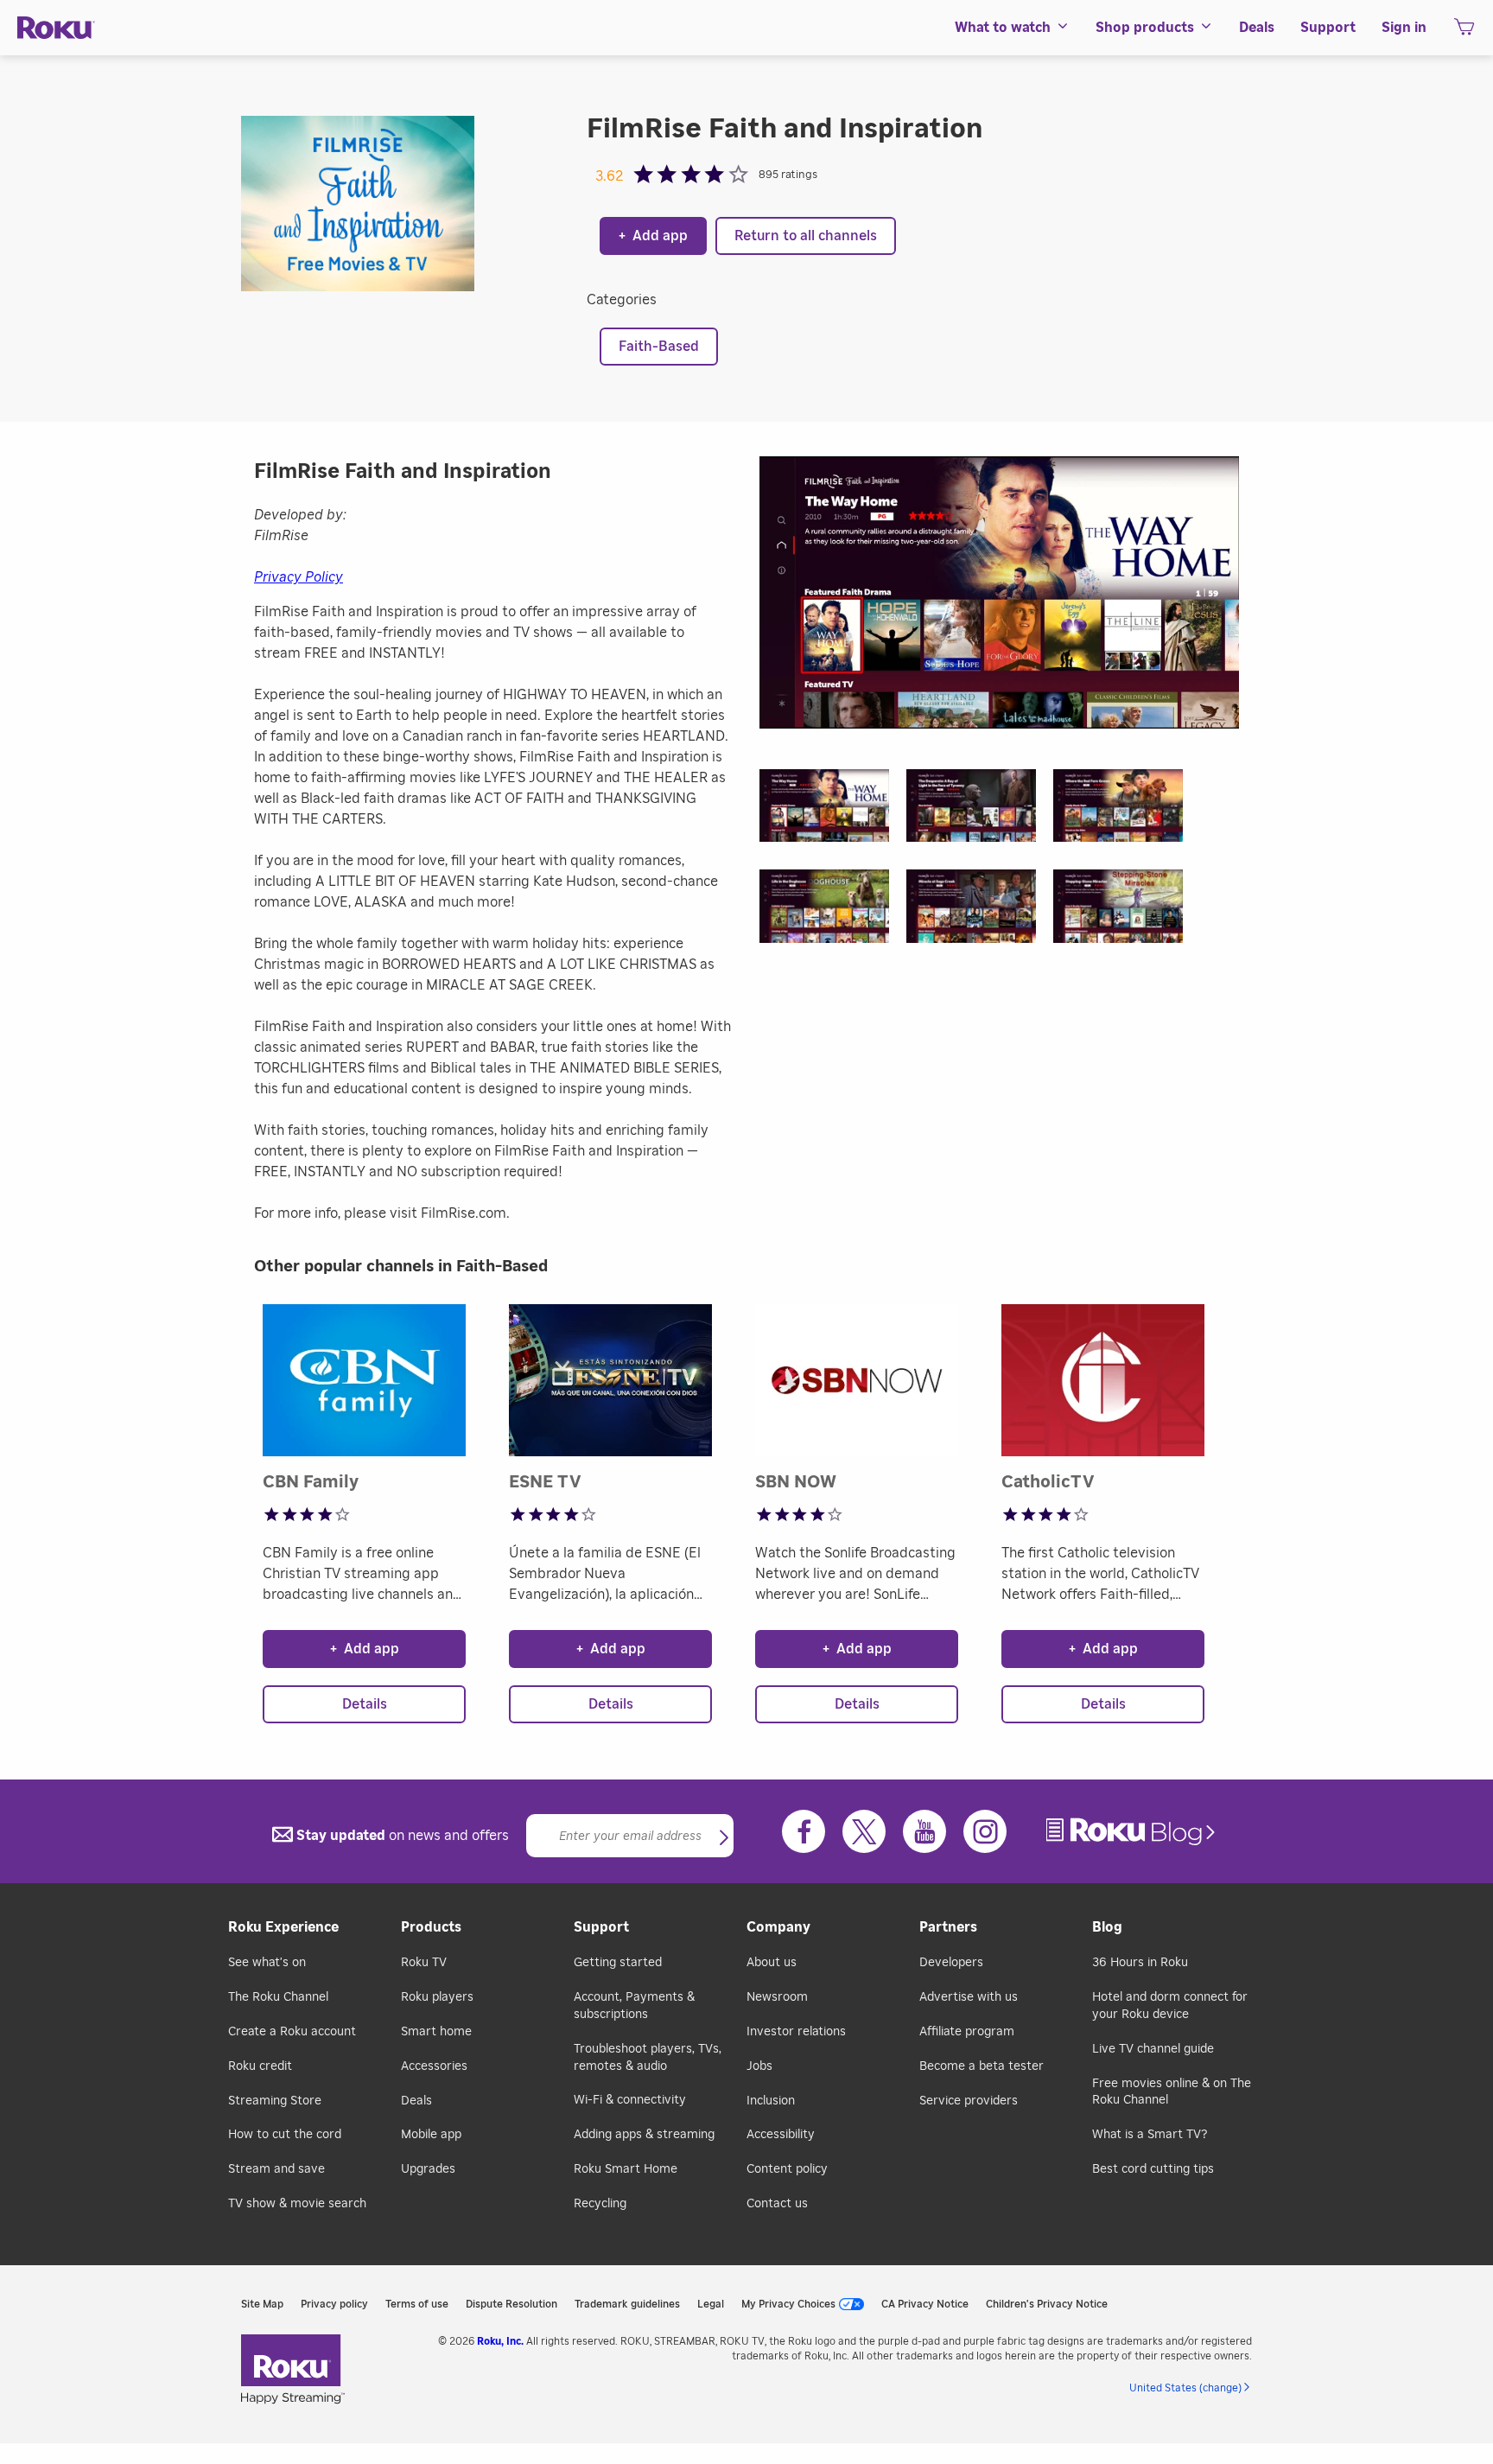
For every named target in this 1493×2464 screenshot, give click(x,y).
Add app (653, 236)
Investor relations (796, 2032)
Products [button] (431, 1927)
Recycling (600, 2204)
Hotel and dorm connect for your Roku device (1170, 2006)
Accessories (434, 2066)
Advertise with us (969, 1997)
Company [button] (778, 1927)
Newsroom (777, 1997)
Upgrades (428, 2169)
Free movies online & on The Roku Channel (1172, 2092)
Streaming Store (275, 2101)
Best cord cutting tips (1153, 2169)
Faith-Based (659, 347)
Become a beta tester (982, 2066)
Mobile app (431, 2135)
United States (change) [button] (1185, 2388)
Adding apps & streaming (644, 2135)
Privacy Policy (299, 577)
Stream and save (276, 2169)
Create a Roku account (292, 2032)
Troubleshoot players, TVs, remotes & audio (648, 2058)
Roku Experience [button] (283, 1927)
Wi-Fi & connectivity (630, 2100)
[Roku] (56, 28)
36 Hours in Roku (1140, 1963)
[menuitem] (1012, 28)
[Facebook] (804, 1831)
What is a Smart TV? (1150, 2135)
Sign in (1404, 28)
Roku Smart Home (626, 2169)
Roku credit (260, 2066)
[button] (833, 811)
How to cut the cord (285, 2135)
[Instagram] (985, 1831)
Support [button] (1328, 28)
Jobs (759, 2066)
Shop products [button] (1145, 28)
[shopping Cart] (1464, 32)
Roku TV (424, 1963)
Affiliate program (967, 2032)
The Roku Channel (278, 1997)
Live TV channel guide (1153, 2049)
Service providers (969, 2101)
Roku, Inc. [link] (500, 2341)
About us (772, 1963)
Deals (416, 2101)
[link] (1133, 1832)
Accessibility (781, 2135)
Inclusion (771, 2101)
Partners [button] (948, 1927)
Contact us (777, 2204)
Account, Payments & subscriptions (634, 2006)
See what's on (267, 1963)
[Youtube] (924, 1831)
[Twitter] (864, 1831)
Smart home (436, 2032)
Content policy (787, 2169)
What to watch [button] (1003, 28)
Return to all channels (806, 236)
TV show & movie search (297, 2204)
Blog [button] (1107, 1927)
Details (365, 1704)
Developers (951, 1963)
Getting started (618, 1963)
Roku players (437, 1997)
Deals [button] (1257, 28)
